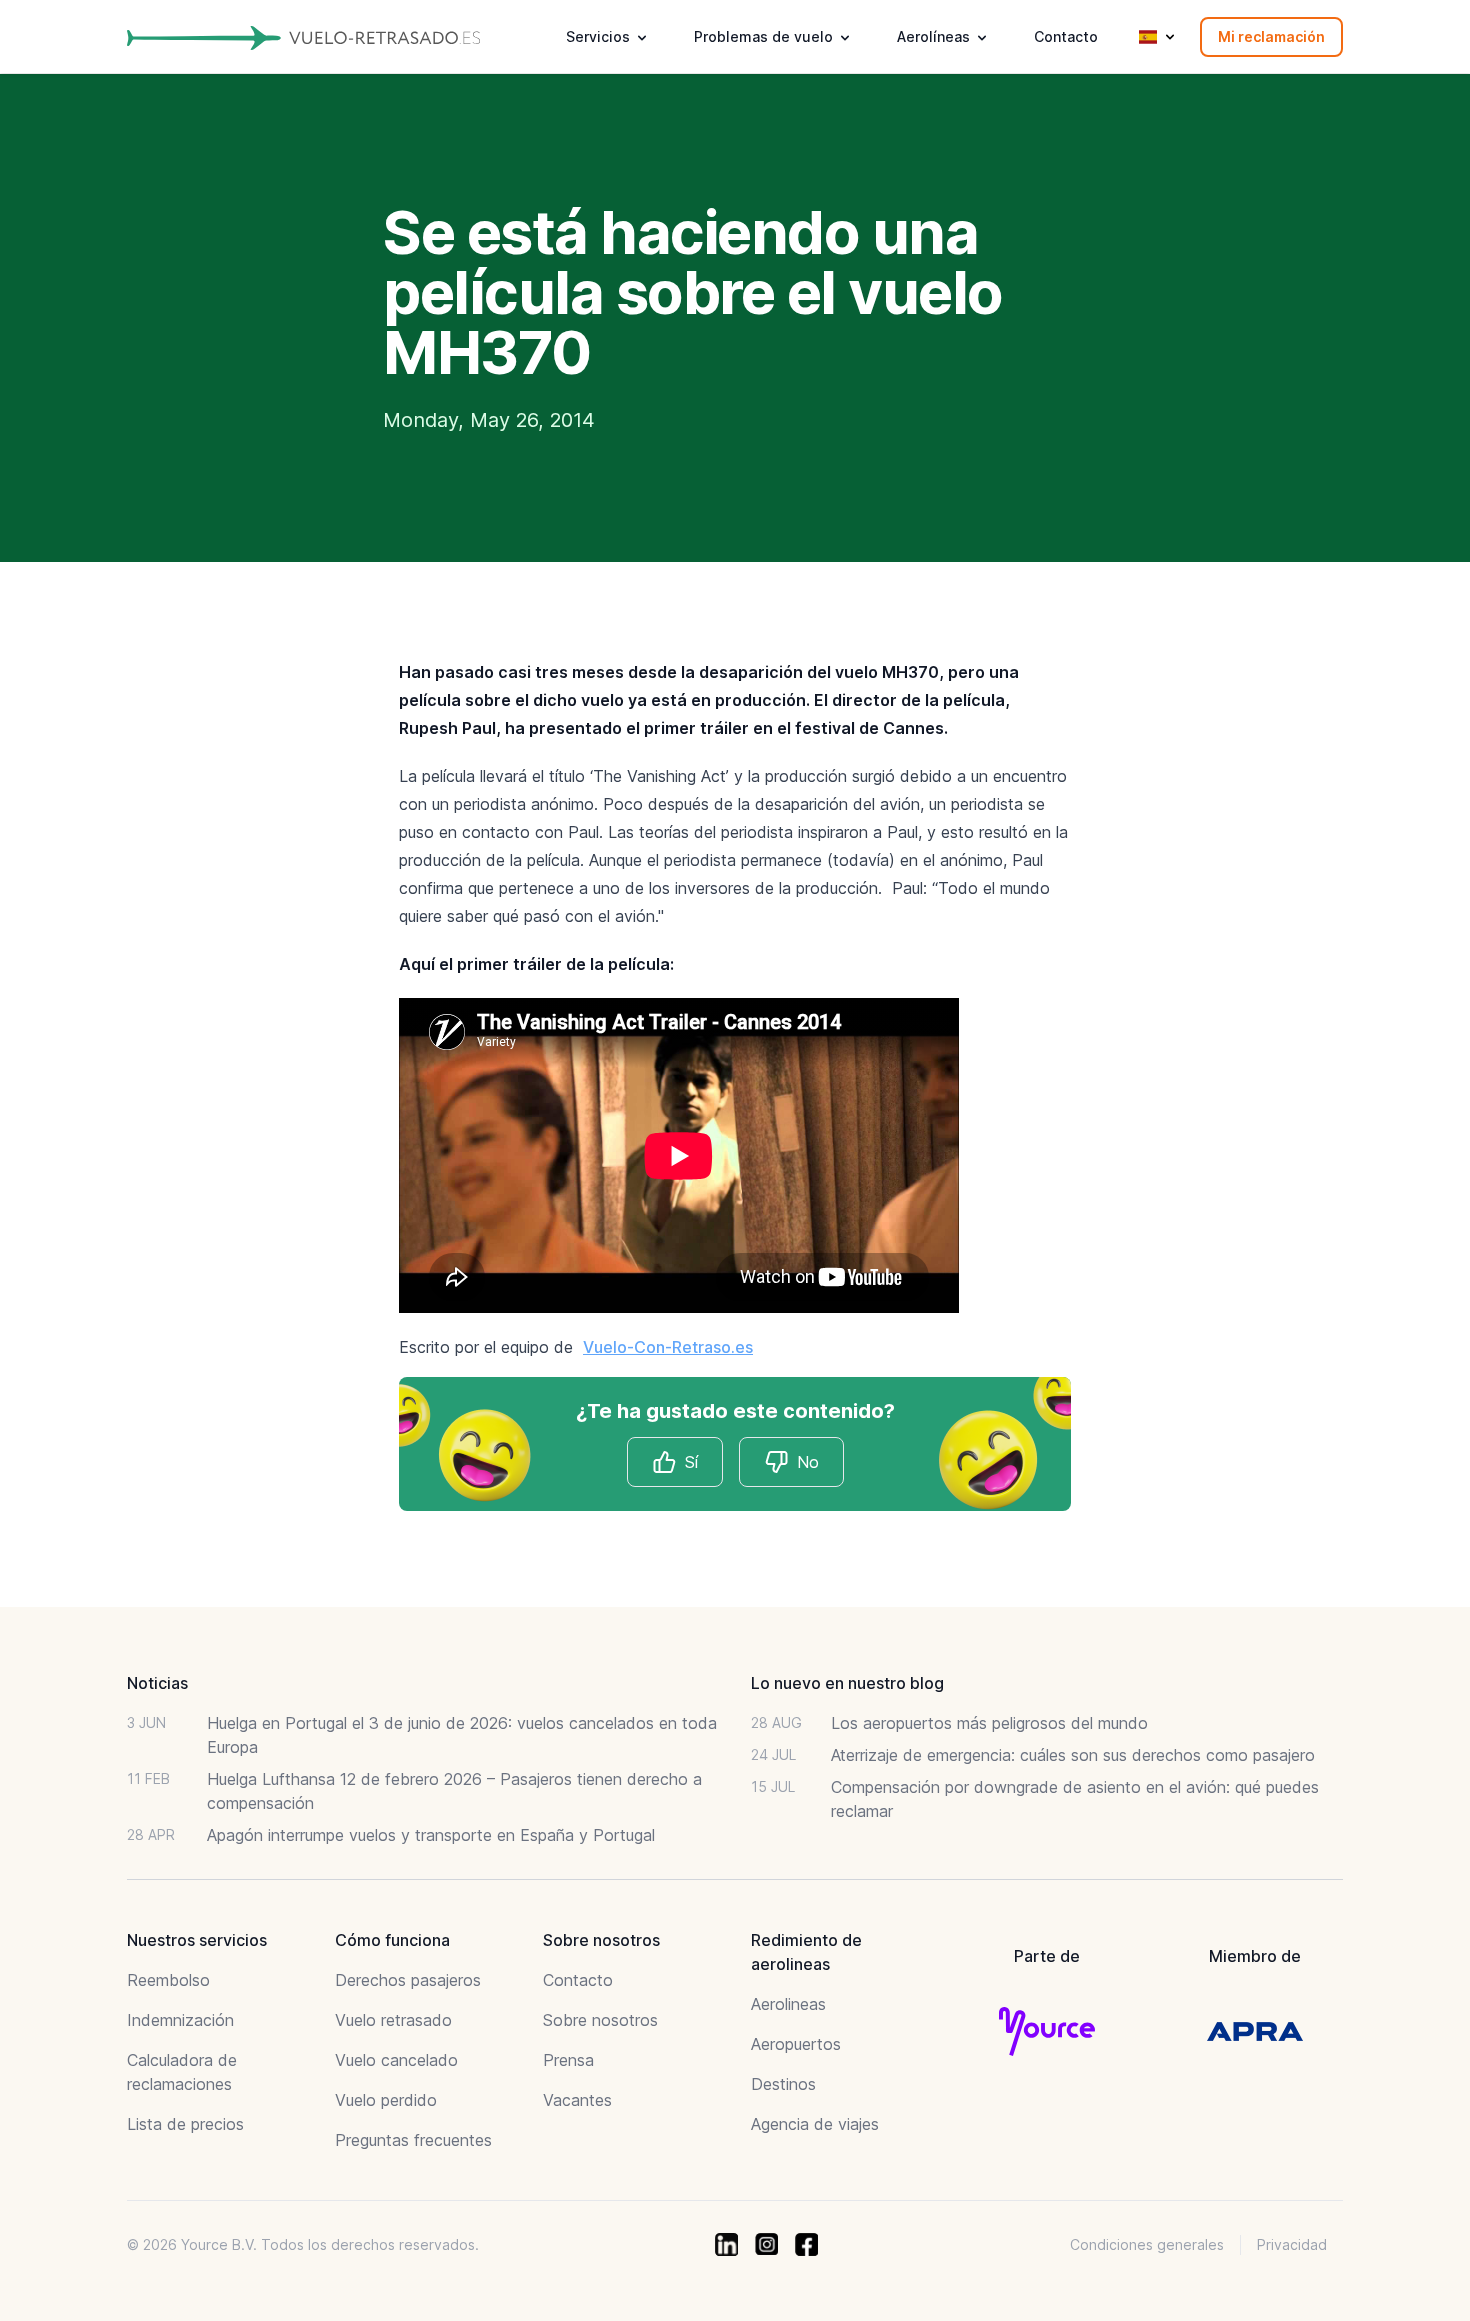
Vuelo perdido (386, 2100)
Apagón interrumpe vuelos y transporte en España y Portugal (431, 1835)
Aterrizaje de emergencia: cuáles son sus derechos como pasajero (1073, 1755)
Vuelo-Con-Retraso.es (668, 1347)
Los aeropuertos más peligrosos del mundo (989, 1723)
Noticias (157, 1683)
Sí (691, 1462)
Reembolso (168, 1980)
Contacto (1066, 36)
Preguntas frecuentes (413, 2140)
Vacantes (577, 2100)
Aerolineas (788, 2004)
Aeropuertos (796, 2044)
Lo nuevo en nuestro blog (847, 1683)
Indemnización (180, 2020)
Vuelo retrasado (393, 2020)
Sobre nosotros (600, 2020)
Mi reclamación (1271, 36)
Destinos (783, 2084)
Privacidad (1292, 2244)
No (808, 1462)
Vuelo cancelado (396, 2060)
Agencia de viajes (815, 2124)
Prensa (568, 2060)
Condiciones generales (1147, 2244)
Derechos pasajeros (408, 1980)
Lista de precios (185, 2124)
